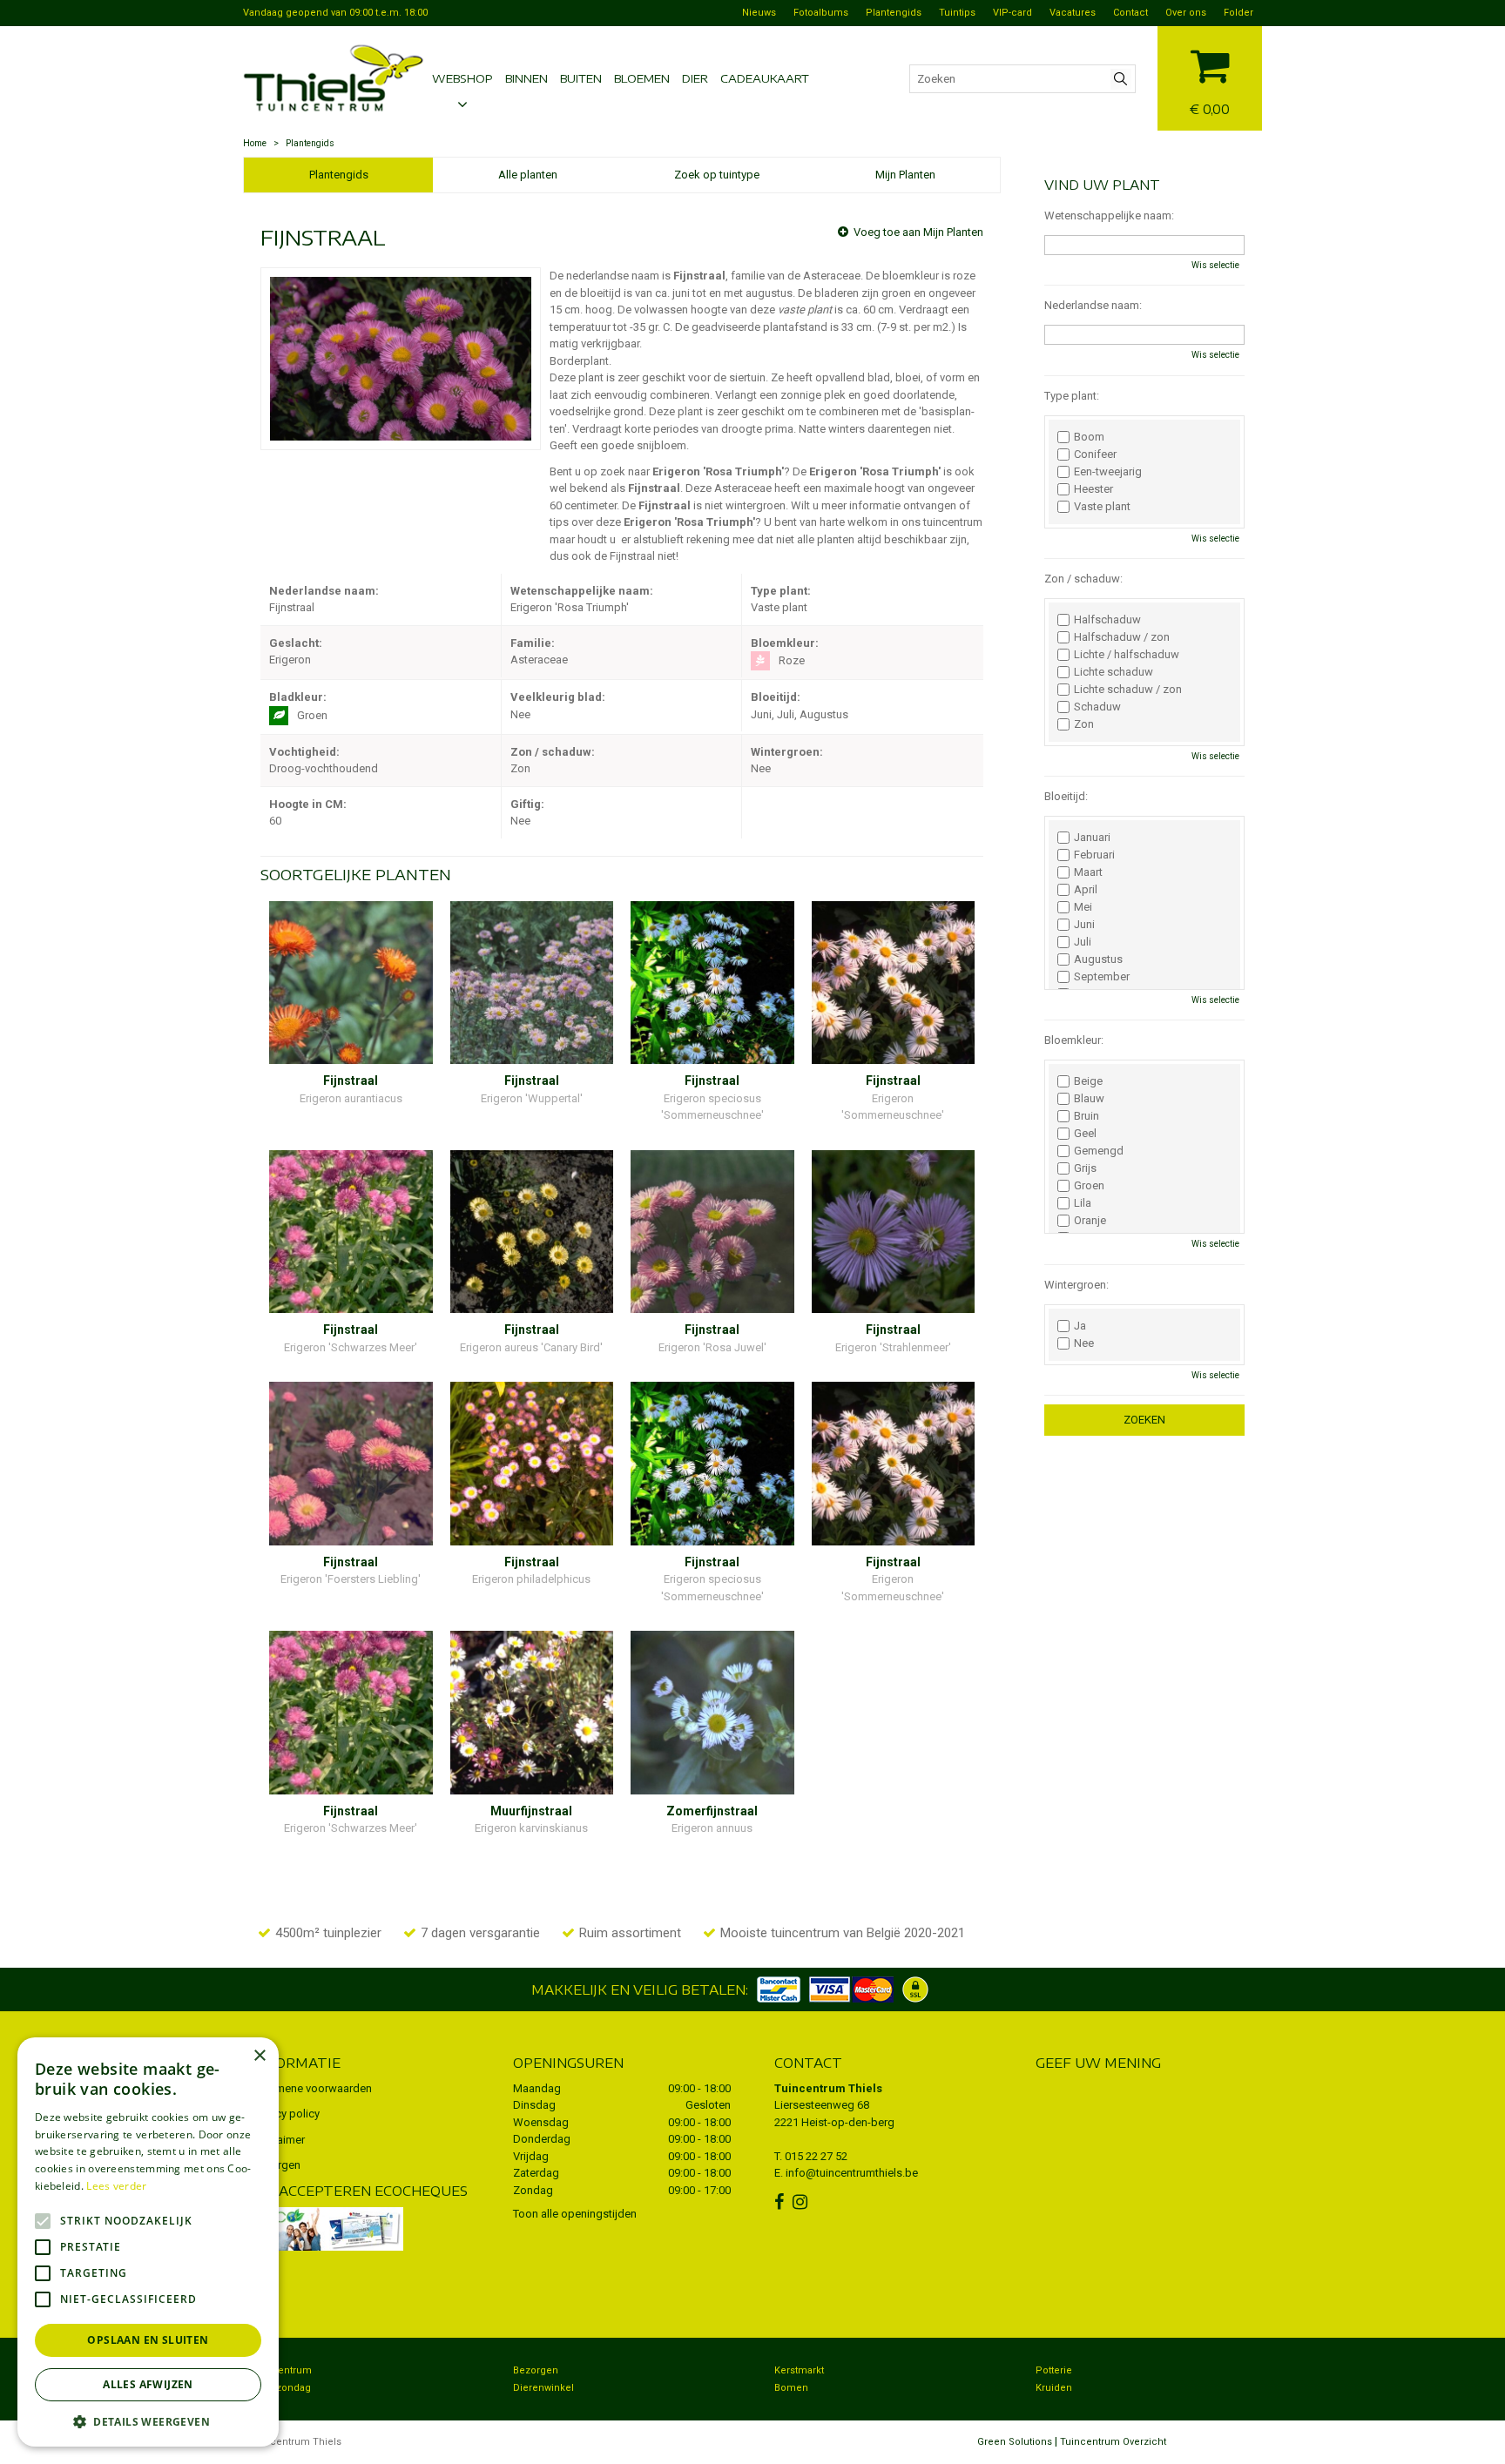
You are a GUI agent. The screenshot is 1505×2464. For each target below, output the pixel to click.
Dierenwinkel (543, 2388)
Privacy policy (286, 2114)
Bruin (1087, 1116)
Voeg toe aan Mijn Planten (918, 232)
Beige (1088, 1081)
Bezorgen (536, 2370)
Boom (1089, 437)
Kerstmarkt (799, 2370)
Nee (1084, 1343)
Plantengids (339, 175)
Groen (1089, 1186)
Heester (1093, 489)
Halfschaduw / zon (1122, 637)
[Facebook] (781, 2202)
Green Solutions (1015, 2442)
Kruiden (1054, 2388)
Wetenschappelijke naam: (1109, 215)
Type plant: (1072, 396)
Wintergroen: (1076, 1285)
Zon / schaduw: (1083, 579)
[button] (148, 2421)
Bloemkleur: (1074, 1040)
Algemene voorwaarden (312, 2088)
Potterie (1054, 2370)
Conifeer (1095, 454)
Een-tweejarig (1108, 472)
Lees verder (116, 2186)
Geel (1085, 1134)
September (1102, 977)
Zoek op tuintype (717, 175)
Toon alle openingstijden (575, 2214)
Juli (1083, 942)
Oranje (1090, 1221)
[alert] (148, 2242)
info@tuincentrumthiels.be (852, 2173)
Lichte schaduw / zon (1128, 690)
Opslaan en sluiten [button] (148, 2340)
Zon (1084, 724)
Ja (1080, 1326)
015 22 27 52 (816, 2156)
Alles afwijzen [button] (148, 2384)
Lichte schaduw (1114, 672)
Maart (1088, 872)
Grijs (1085, 1168)
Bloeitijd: (1066, 796)
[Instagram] (802, 2202)
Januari (1092, 838)
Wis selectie (1215, 265)
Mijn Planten (905, 175)
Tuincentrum (282, 2370)
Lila (1083, 1203)
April (1086, 890)
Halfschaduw (1107, 620)
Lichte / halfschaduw (1127, 655)
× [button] (259, 2056)
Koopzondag (281, 2388)
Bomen (791, 2388)
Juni (1084, 925)
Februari (1094, 855)
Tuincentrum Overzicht (1113, 2442)
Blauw (1089, 1099)
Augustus (1098, 959)
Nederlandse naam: (1093, 305)
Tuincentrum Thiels (828, 2088)
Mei (1083, 907)
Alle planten (528, 175)
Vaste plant (1102, 507)
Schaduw (1097, 707)
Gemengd (1099, 1151)
